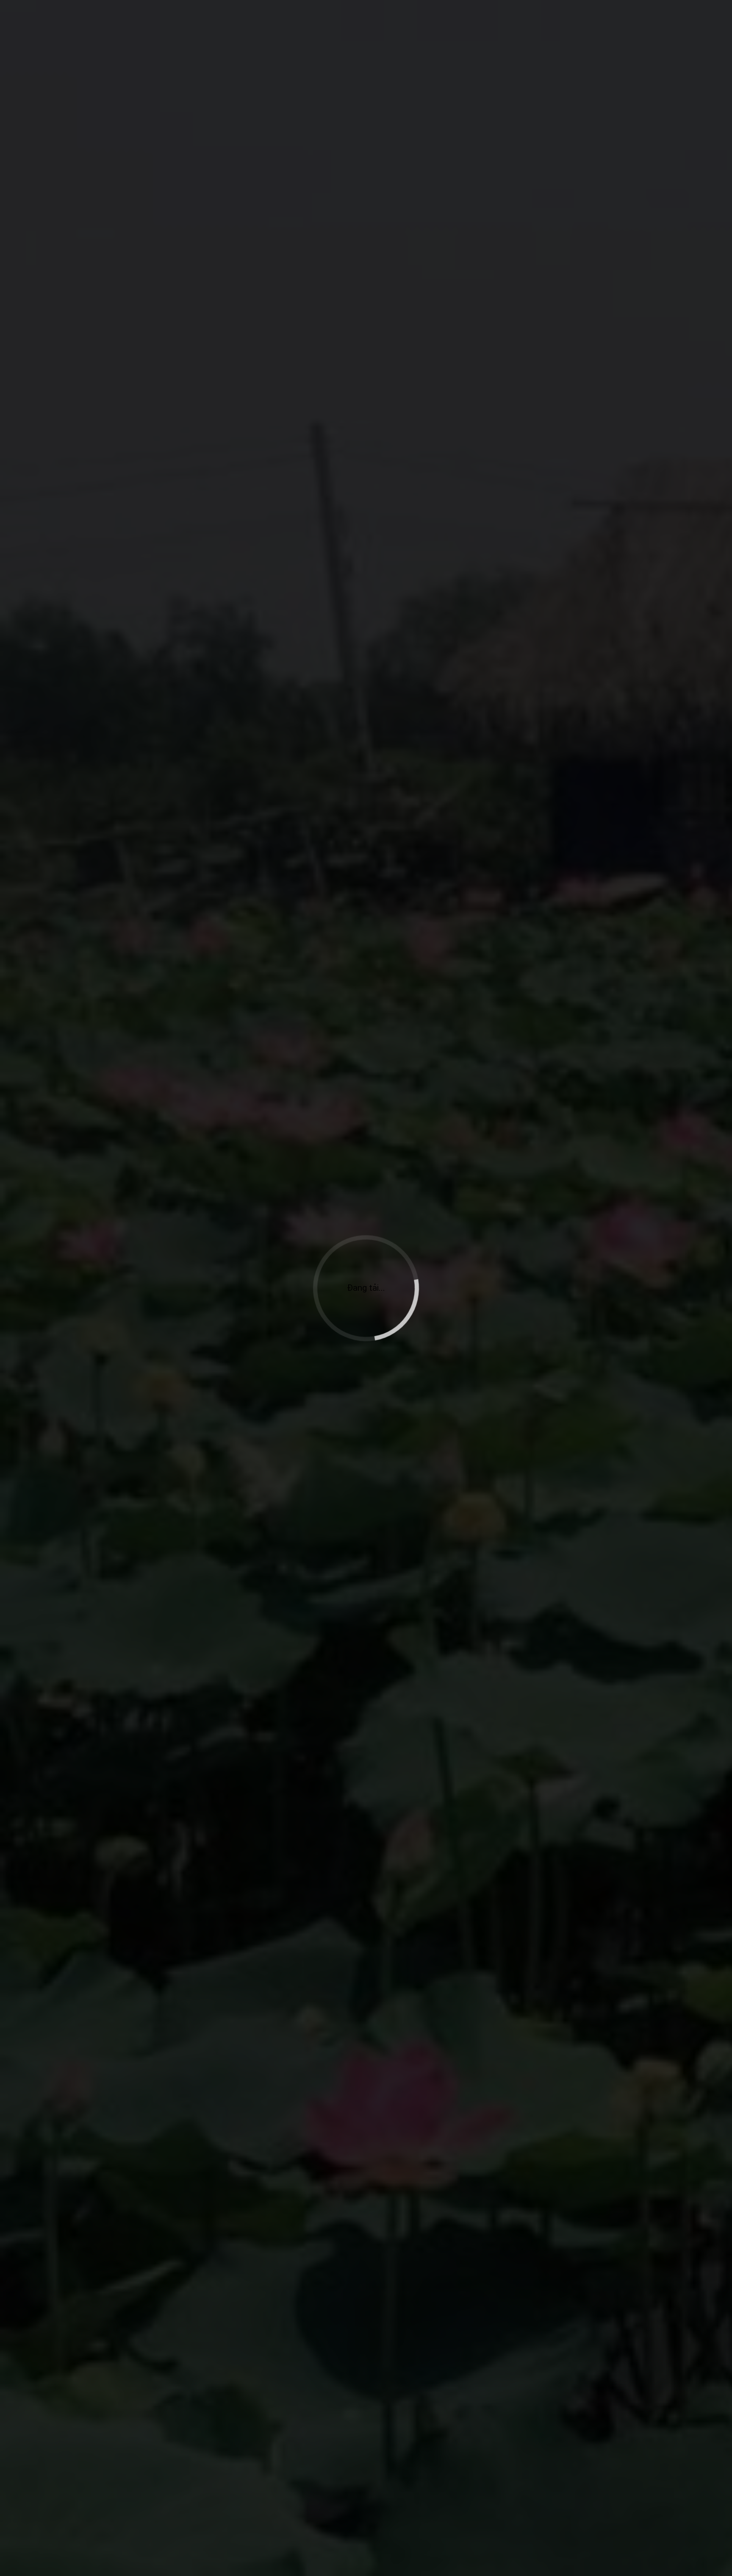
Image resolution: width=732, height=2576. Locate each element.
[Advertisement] (366, 143)
